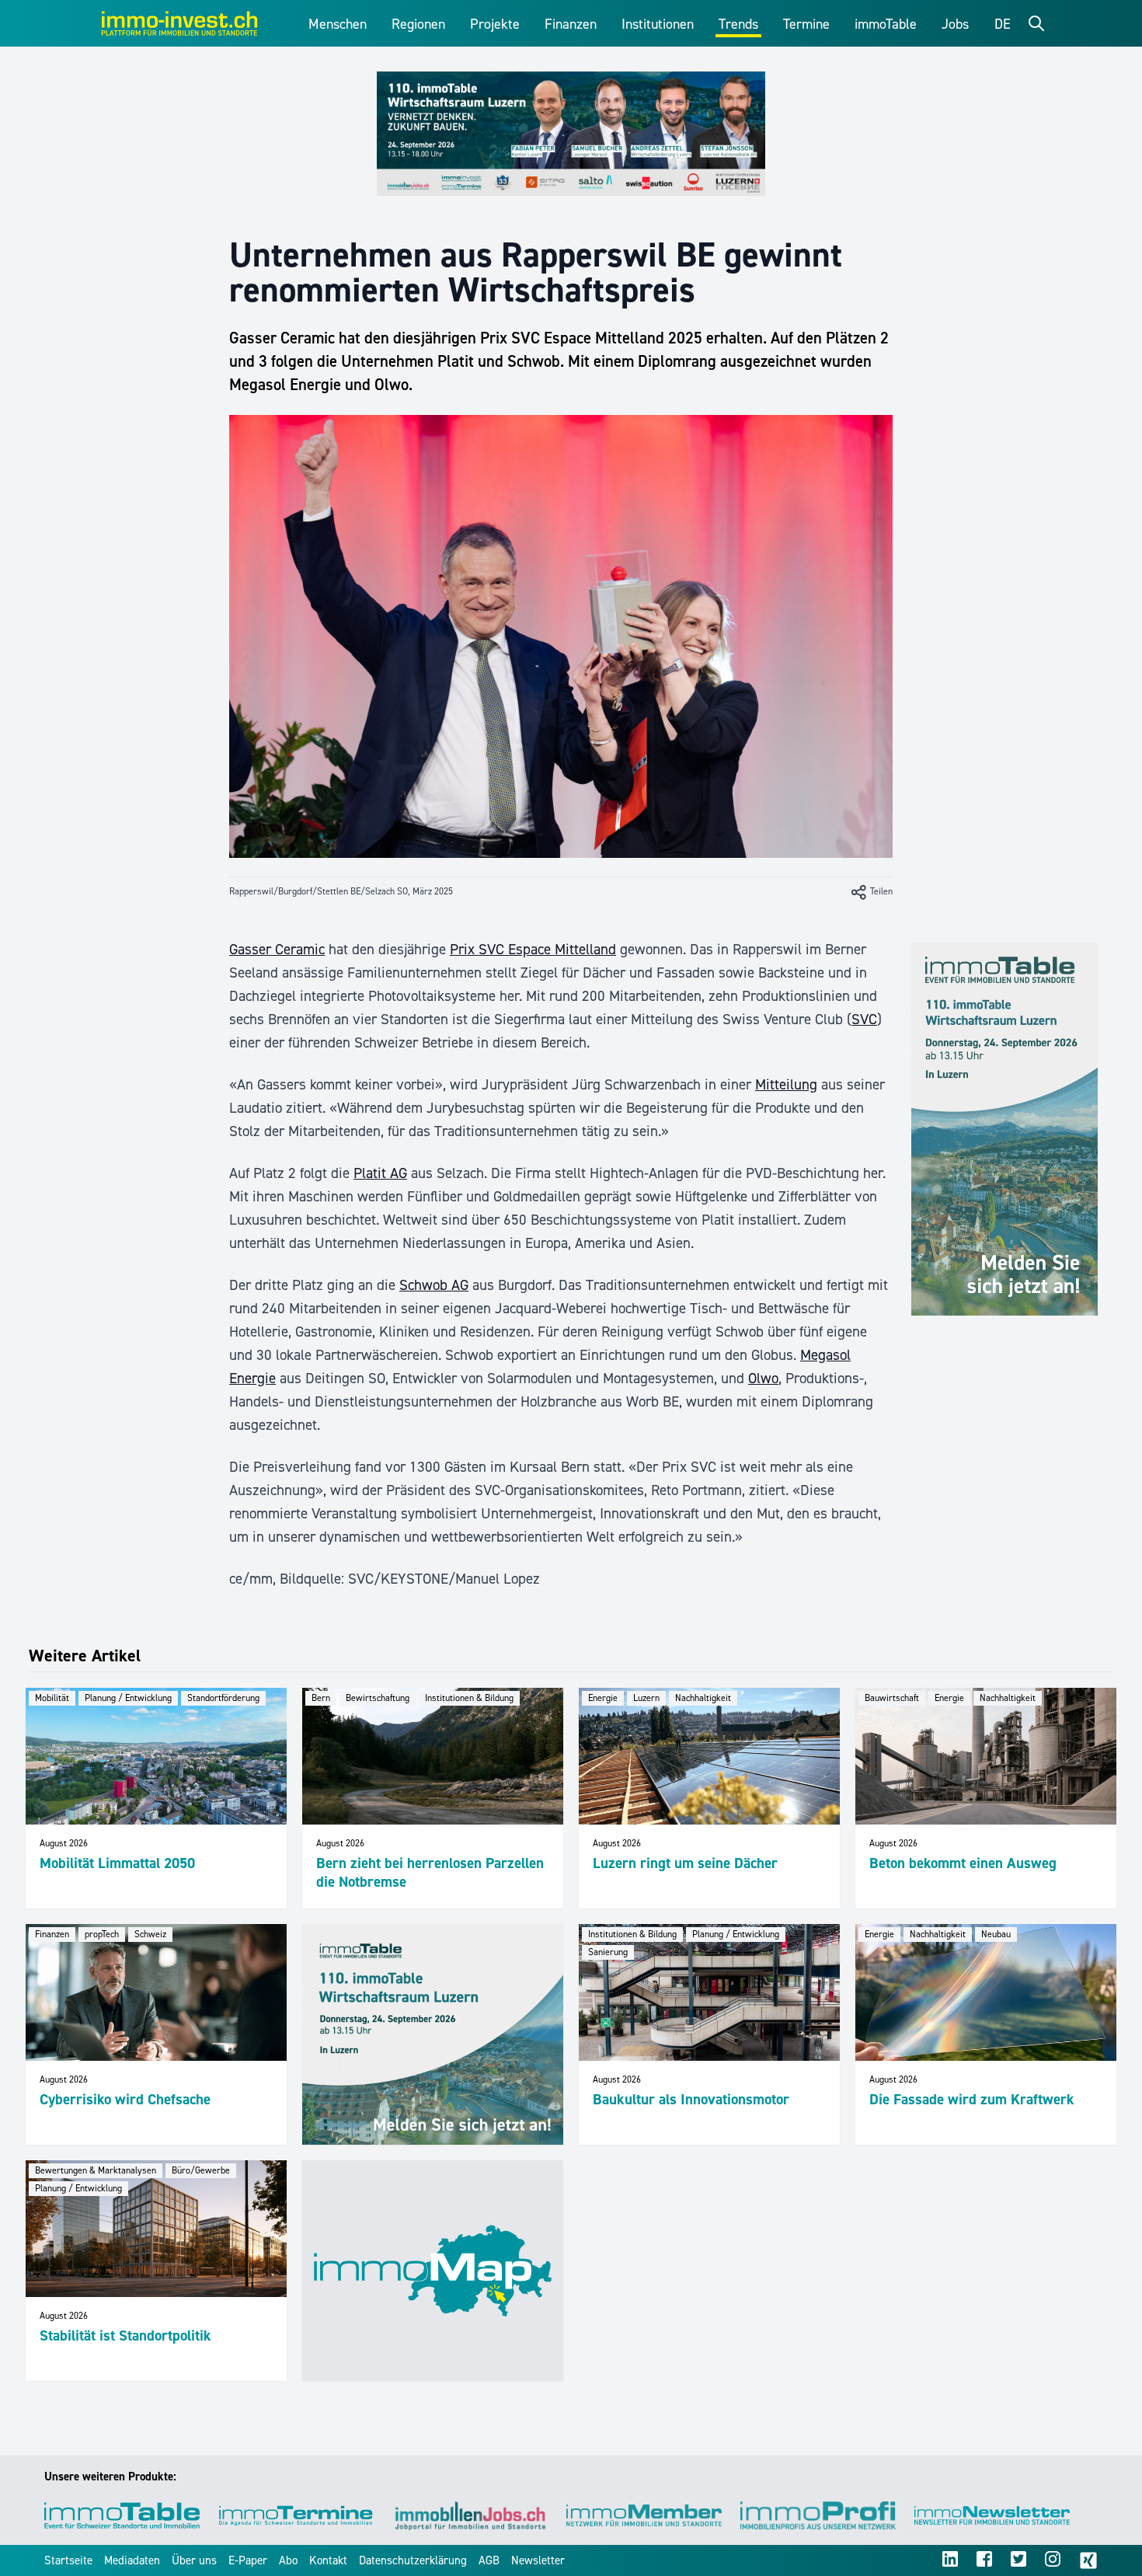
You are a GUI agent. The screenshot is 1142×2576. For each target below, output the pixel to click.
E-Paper (248, 2560)
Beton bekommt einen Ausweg (963, 1863)
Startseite (68, 2560)
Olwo (763, 1378)
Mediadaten (132, 2560)
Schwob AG (434, 1285)
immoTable (886, 24)
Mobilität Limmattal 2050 (117, 1863)
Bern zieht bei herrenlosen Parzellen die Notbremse (430, 1872)
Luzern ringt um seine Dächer (685, 1863)
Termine (806, 24)
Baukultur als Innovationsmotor (691, 2099)
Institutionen (658, 24)
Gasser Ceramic (277, 949)
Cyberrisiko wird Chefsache (125, 2099)
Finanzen (571, 24)
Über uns (194, 2560)
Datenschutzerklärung (413, 2560)
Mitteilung (786, 1084)
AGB (489, 2560)
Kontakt (328, 2560)
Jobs (955, 24)
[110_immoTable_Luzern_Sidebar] (1004, 1129)
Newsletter (538, 2560)
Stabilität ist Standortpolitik (125, 2335)
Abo (288, 2560)
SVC (864, 1019)
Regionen (418, 24)
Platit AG (380, 1173)
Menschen (338, 24)
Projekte (495, 24)
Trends (738, 24)
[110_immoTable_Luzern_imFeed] (433, 2034)
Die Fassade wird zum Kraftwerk (972, 2099)
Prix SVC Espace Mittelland (533, 949)
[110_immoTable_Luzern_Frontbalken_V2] (571, 134)
